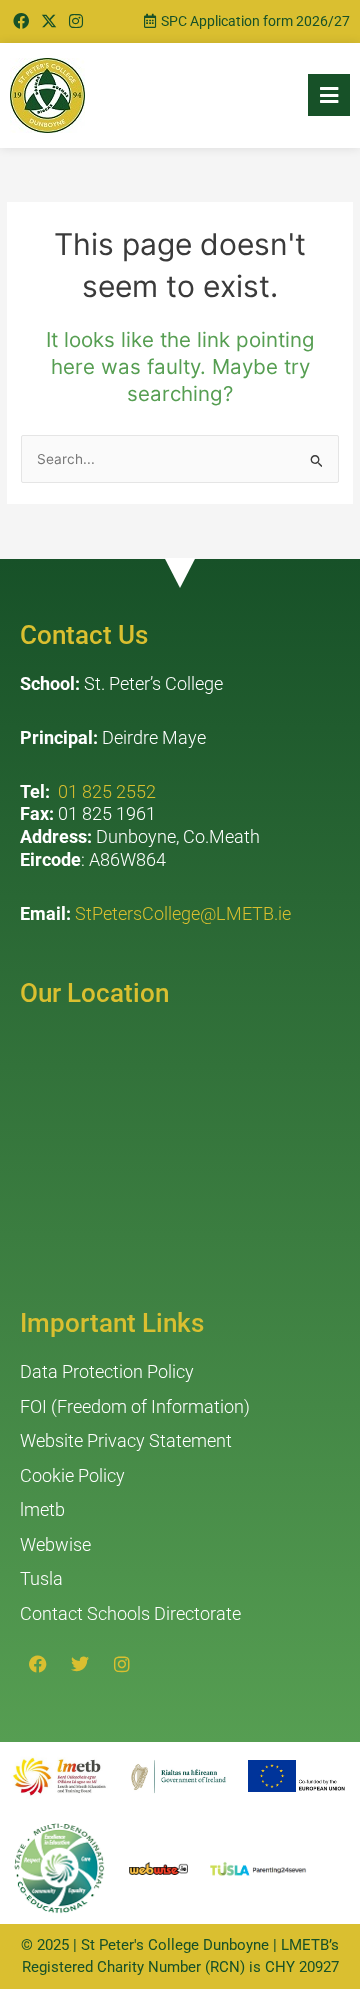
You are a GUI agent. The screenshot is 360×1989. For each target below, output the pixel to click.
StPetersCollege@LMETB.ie (183, 913)
